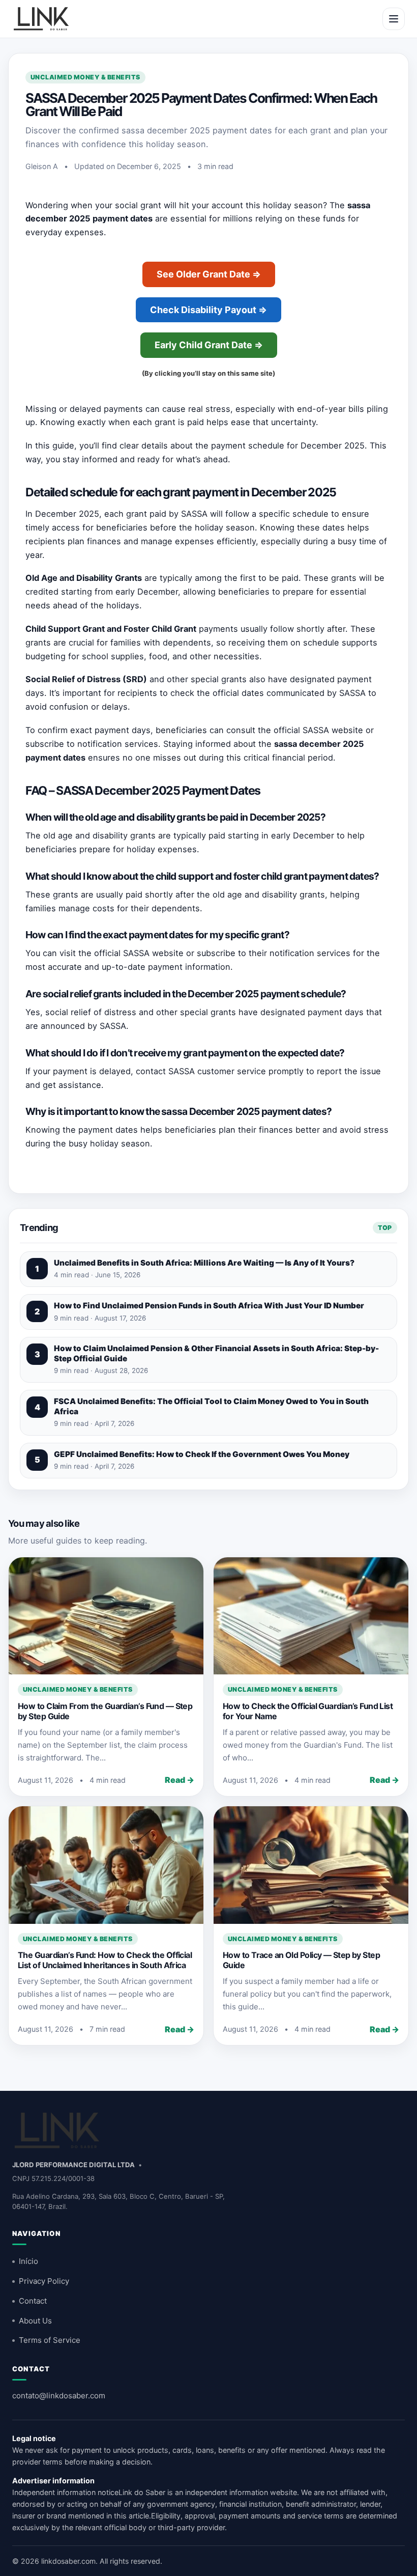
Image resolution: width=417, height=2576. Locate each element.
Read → (180, 1780)
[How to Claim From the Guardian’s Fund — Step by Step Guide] (106, 1616)
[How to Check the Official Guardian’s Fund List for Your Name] (311, 1616)
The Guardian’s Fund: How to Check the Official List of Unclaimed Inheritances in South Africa (105, 1960)
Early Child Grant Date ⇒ (209, 345)
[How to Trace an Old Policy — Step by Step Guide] (311, 1865)
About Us (35, 2321)
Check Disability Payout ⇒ (208, 310)
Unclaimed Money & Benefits (85, 77)
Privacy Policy (44, 2281)
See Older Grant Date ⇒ (209, 274)
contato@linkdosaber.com (59, 2396)
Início (28, 2261)
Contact (33, 2301)
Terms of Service (50, 2340)
